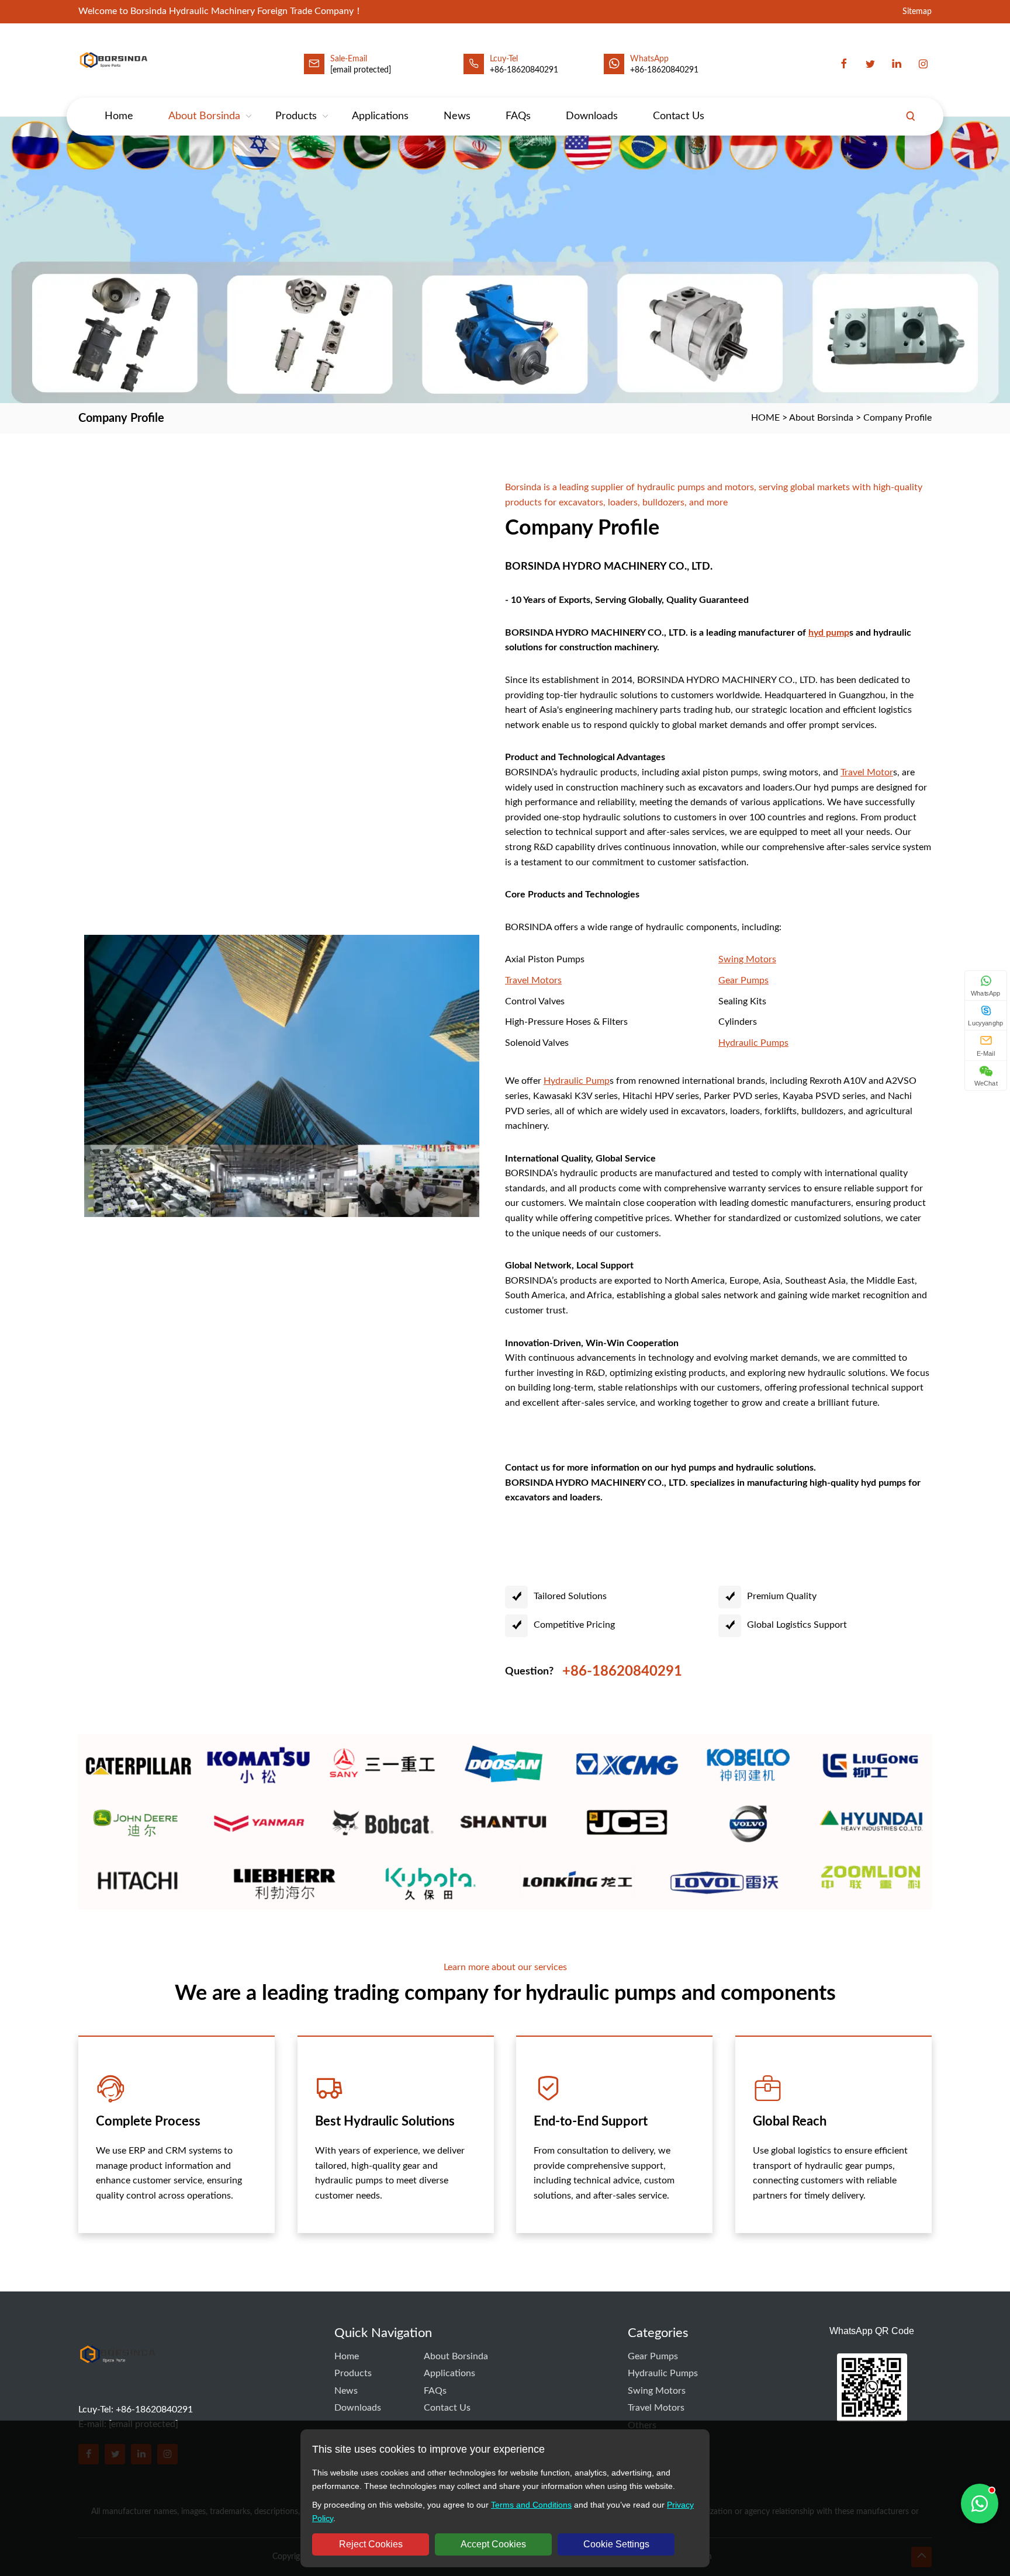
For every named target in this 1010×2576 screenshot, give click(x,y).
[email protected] (361, 70)
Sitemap (917, 12)
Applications (380, 116)
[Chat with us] (980, 2504)
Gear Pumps (653, 2356)
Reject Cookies (371, 2544)
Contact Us (679, 116)
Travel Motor (867, 772)
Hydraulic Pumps (663, 2373)
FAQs (518, 116)
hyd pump (829, 633)
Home (119, 116)
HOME (765, 418)
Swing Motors (657, 2391)
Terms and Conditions (531, 2505)
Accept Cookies (493, 2544)
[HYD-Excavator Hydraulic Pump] (117, 2377)
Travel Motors (656, 2408)
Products (296, 116)
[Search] (911, 116)
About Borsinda (204, 116)
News (457, 116)
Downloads (592, 116)
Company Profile (897, 418)
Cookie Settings (616, 2544)
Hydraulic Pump (577, 1081)
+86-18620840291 (664, 70)
